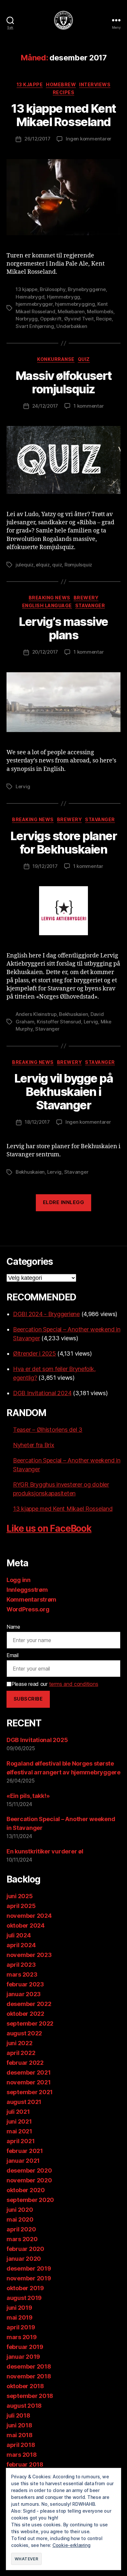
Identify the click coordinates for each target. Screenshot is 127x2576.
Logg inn (19, 1580)
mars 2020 (22, 2239)
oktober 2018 (25, 2386)
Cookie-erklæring (71, 2545)
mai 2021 (19, 2131)
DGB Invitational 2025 (37, 1740)
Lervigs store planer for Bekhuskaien (63, 843)
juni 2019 (19, 2308)
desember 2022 (29, 2004)
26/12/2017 (37, 139)
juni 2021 (19, 2121)
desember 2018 (29, 2366)
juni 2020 (20, 2210)
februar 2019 (25, 2347)
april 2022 (21, 2053)
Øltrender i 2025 (35, 1353)
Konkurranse (56, 359)
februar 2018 (25, 2464)
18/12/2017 (37, 1122)
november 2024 (29, 1916)
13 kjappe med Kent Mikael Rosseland (63, 115)
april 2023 (21, 1965)
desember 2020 (29, 2170)
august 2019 (24, 2298)
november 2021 (29, 2082)
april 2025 (21, 1906)
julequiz (25, 565)
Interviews (95, 84)
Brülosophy (52, 289)
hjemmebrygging (75, 304)
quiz (57, 565)
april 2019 (21, 2327)
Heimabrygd (30, 297)
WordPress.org (28, 1609)
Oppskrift (51, 319)
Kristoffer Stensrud (59, 1022)
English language (47, 605)
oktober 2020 (26, 2190)
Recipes (64, 92)
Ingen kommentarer (89, 139)
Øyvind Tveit (79, 319)
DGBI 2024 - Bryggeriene (46, 1314)
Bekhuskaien (73, 1014)
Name (13, 1627)
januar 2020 (24, 2259)
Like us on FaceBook (49, 1528)
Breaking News (49, 598)
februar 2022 (25, 2063)
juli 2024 (19, 1935)
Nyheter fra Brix (34, 1445)
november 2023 (29, 1955)
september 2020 (30, 2200)
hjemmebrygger (34, 304)
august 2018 (24, 2406)
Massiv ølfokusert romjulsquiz (64, 382)
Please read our (55, 1684)
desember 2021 (29, 2072)
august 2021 (24, 2102)
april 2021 (21, 2141)
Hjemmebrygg (63, 297)
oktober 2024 (26, 1925)
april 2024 (21, 1945)
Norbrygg (27, 319)
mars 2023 (22, 1974)
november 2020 (29, 2180)
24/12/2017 (45, 406)
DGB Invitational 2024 (42, 1393)
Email (13, 1655)
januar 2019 (23, 2357)
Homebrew (61, 84)
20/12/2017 (45, 652)
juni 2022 (20, 2043)
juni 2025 (20, 1896)
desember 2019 (29, 2268)
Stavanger (90, 605)
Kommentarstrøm (31, 1599)
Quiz (84, 359)
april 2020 (21, 2229)
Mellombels (100, 311)
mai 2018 (20, 2435)
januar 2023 (24, 1994)
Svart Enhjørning (35, 326)
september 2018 (30, 2396)
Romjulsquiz (78, 565)
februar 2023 (25, 1984)
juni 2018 (19, 2425)
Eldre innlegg (64, 1202)
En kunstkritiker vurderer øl (45, 1851)
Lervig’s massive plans (63, 628)
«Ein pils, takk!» (28, 1796)
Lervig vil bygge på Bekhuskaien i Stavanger (64, 1092)
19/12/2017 (45, 866)
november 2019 (29, 2278)
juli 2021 (18, 2112)
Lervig (23, 786)
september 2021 (30, 2092)
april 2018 (21, 2445)
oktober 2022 (25, 2014)
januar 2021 (23, 2161)
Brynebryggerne (87, 289)
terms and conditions (74, 1684)
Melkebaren (71, 311)
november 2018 (29, 2376)
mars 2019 (22, 2337)
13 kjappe (30, 84)
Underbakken (72, 326)
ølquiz (43, 565)
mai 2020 (20, 2219)
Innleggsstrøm (27, 1590)
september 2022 (30, 2023)
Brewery (86, 598)
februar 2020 (25, 2249)
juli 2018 (18, 2415)
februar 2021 (25, 2151)
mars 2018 (22, 2455)
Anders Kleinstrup (36, 1014)
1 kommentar (89, 406)
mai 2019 (20, 2317)
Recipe (104, 319)
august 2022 (24, 2033)
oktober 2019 (25, 2288)
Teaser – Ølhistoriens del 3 (48, 1430)
